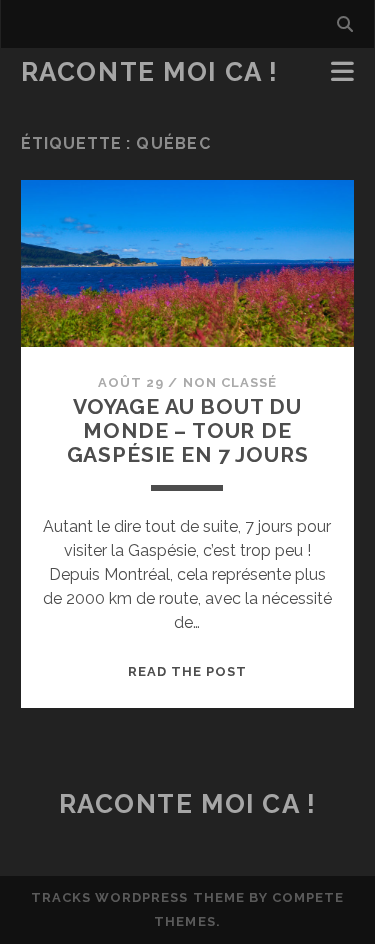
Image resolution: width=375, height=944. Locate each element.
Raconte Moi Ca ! (150, 72)
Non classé (230, 382)
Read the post (188, 671)
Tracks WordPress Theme (138, 897)
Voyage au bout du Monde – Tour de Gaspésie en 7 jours (188, 430)
